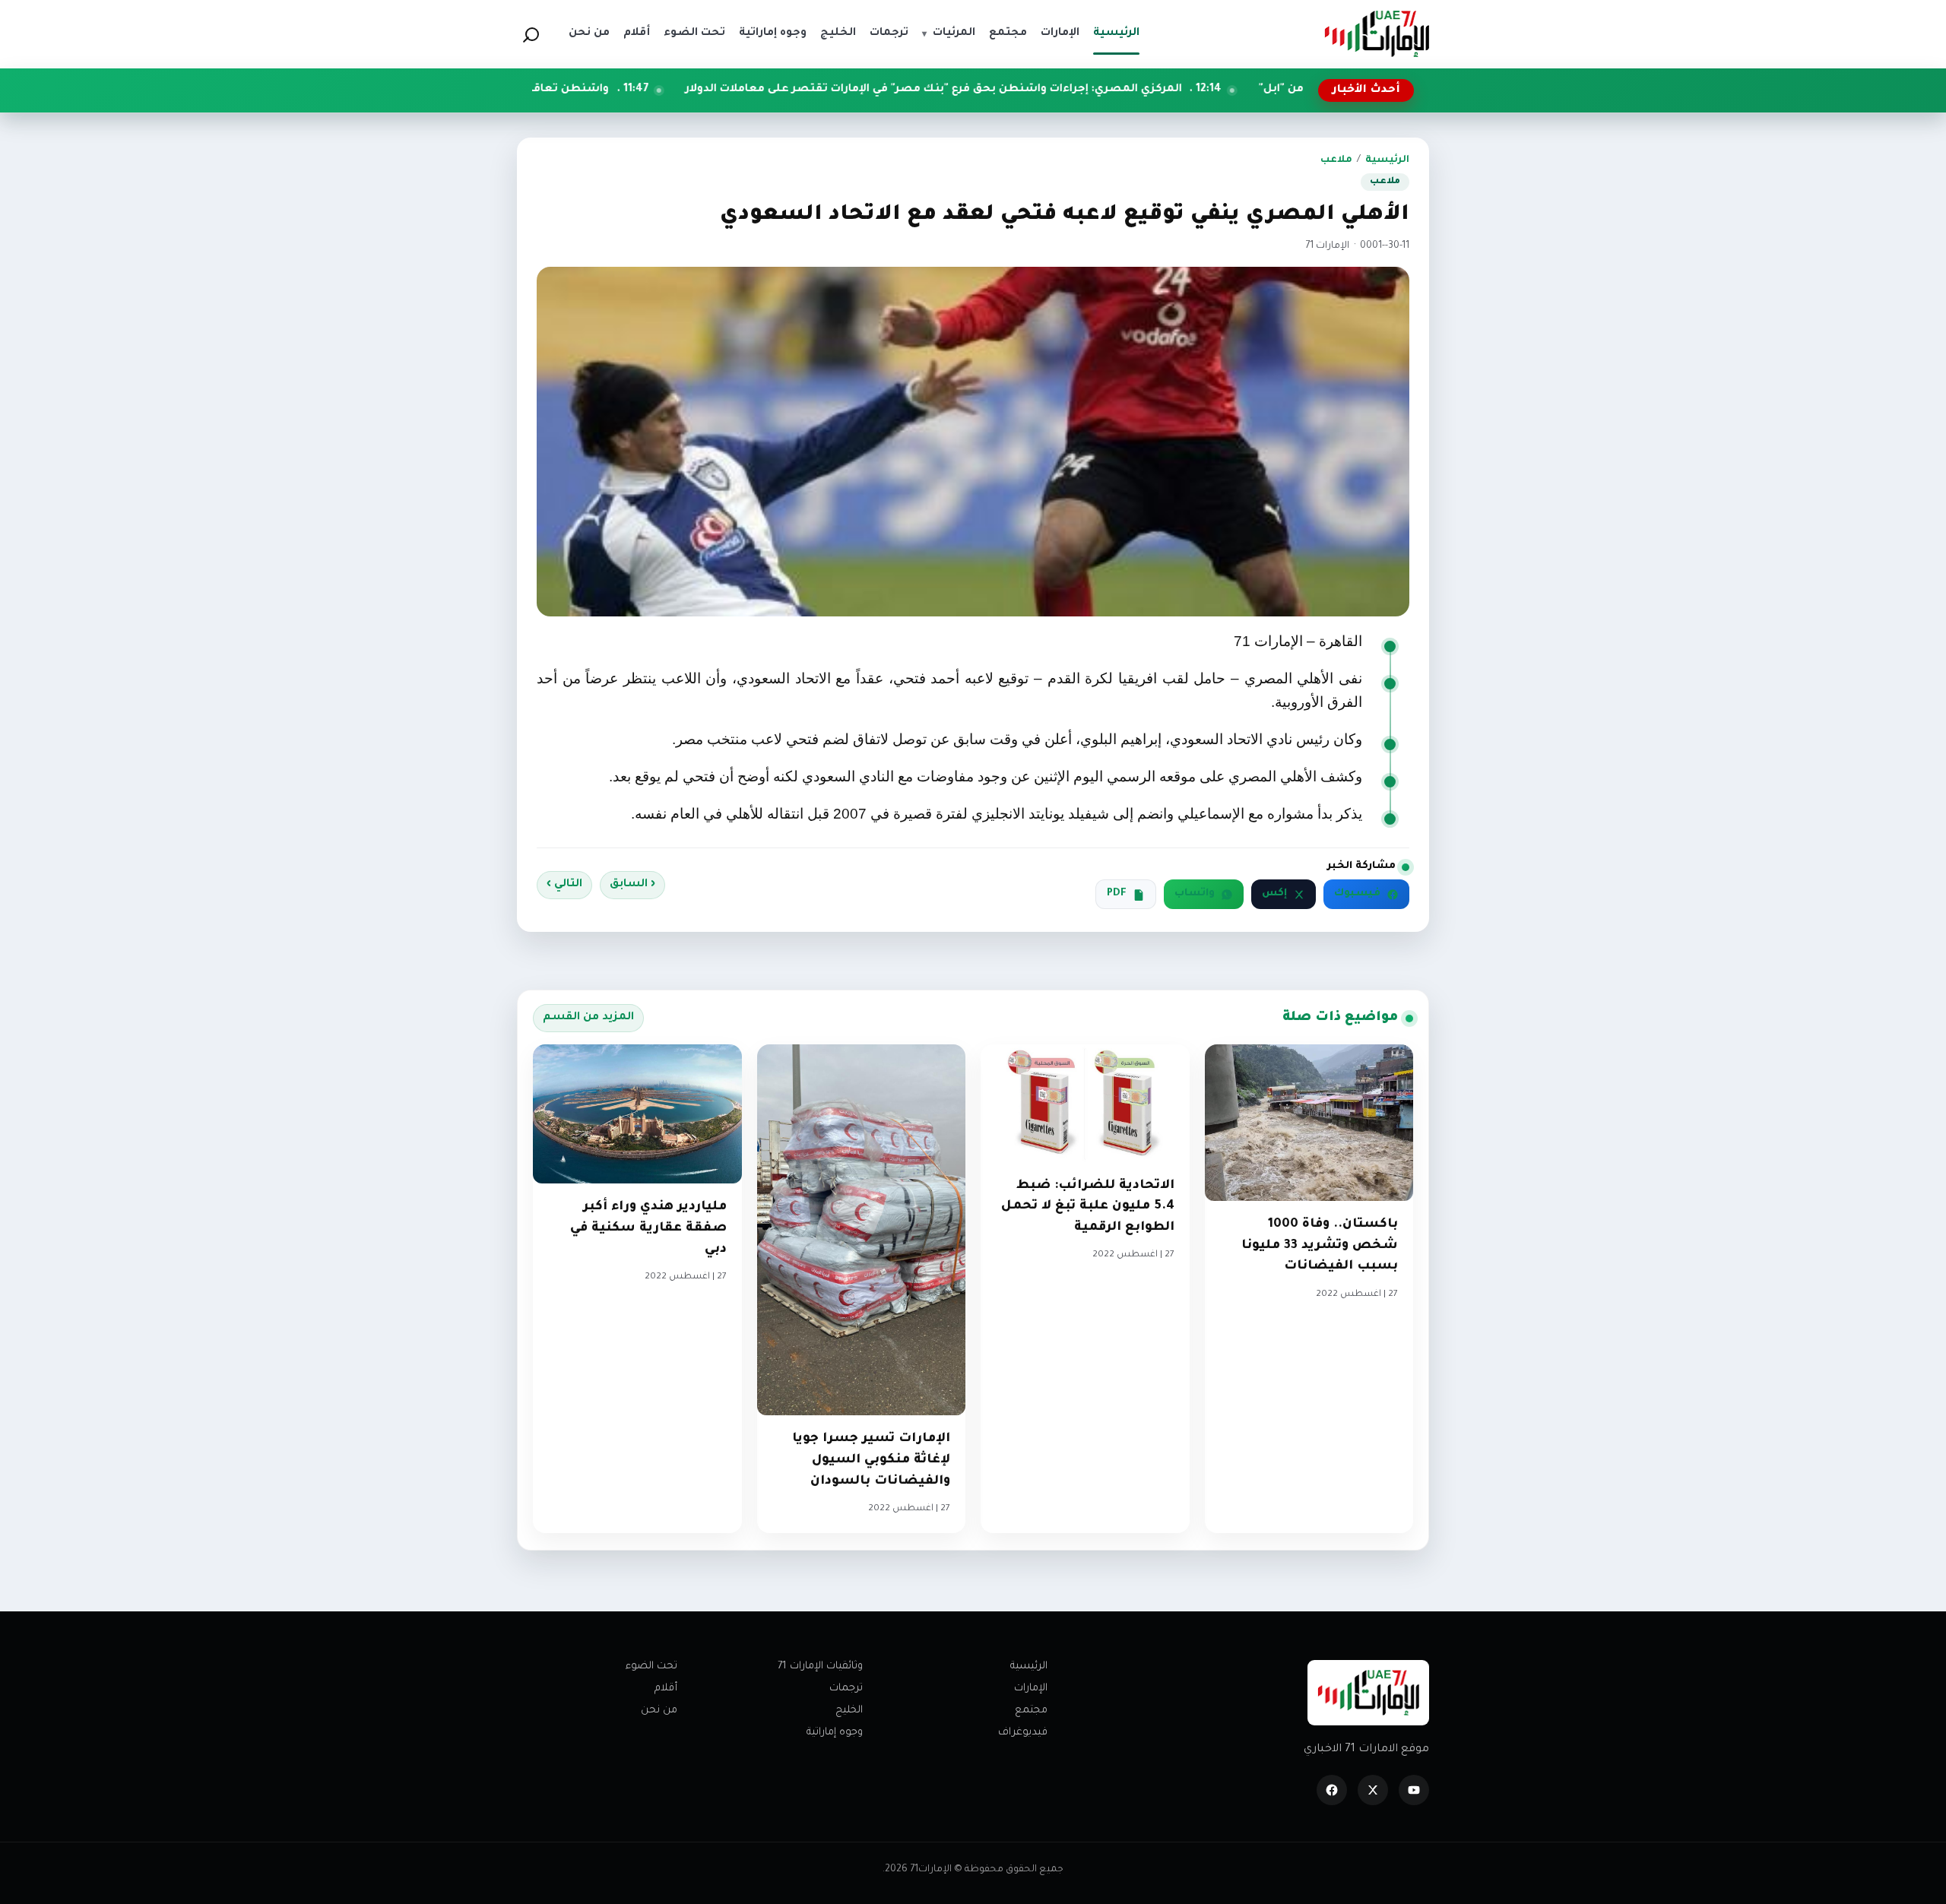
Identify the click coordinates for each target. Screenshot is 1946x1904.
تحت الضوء (651, 1666)
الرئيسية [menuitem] (1116, 33)
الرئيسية (1387, 160)
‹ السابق (632, 885)
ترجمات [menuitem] (889, 33)
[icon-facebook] (1332, 1790)
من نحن (659, 1711)
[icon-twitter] (1373, 1790)
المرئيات (949, 33)
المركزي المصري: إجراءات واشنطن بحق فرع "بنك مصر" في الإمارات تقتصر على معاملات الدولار (1076, 90)
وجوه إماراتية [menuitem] (773, 33)
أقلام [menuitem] (637, 33)
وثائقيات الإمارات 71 (820, 1666)
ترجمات (846, 1689)
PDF (1117, 894)
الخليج (849, 1711)
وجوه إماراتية (835, 1733)
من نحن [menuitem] (589, 33)
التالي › (564, 885)
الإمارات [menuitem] (1060, 33)
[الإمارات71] (1377, 34)
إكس (1274, 894)
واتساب (1195, 894)
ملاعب (1336, 160)
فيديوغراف (1023, 1733)
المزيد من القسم (588, 1018)
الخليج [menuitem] (838, 33)
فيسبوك (1357, 894)
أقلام (666, 1689)
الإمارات (1031, 1689)
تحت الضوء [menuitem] (694, 33)
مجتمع (1031, 1711)
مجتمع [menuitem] (1008, 33)
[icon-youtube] (1414, 1790)
